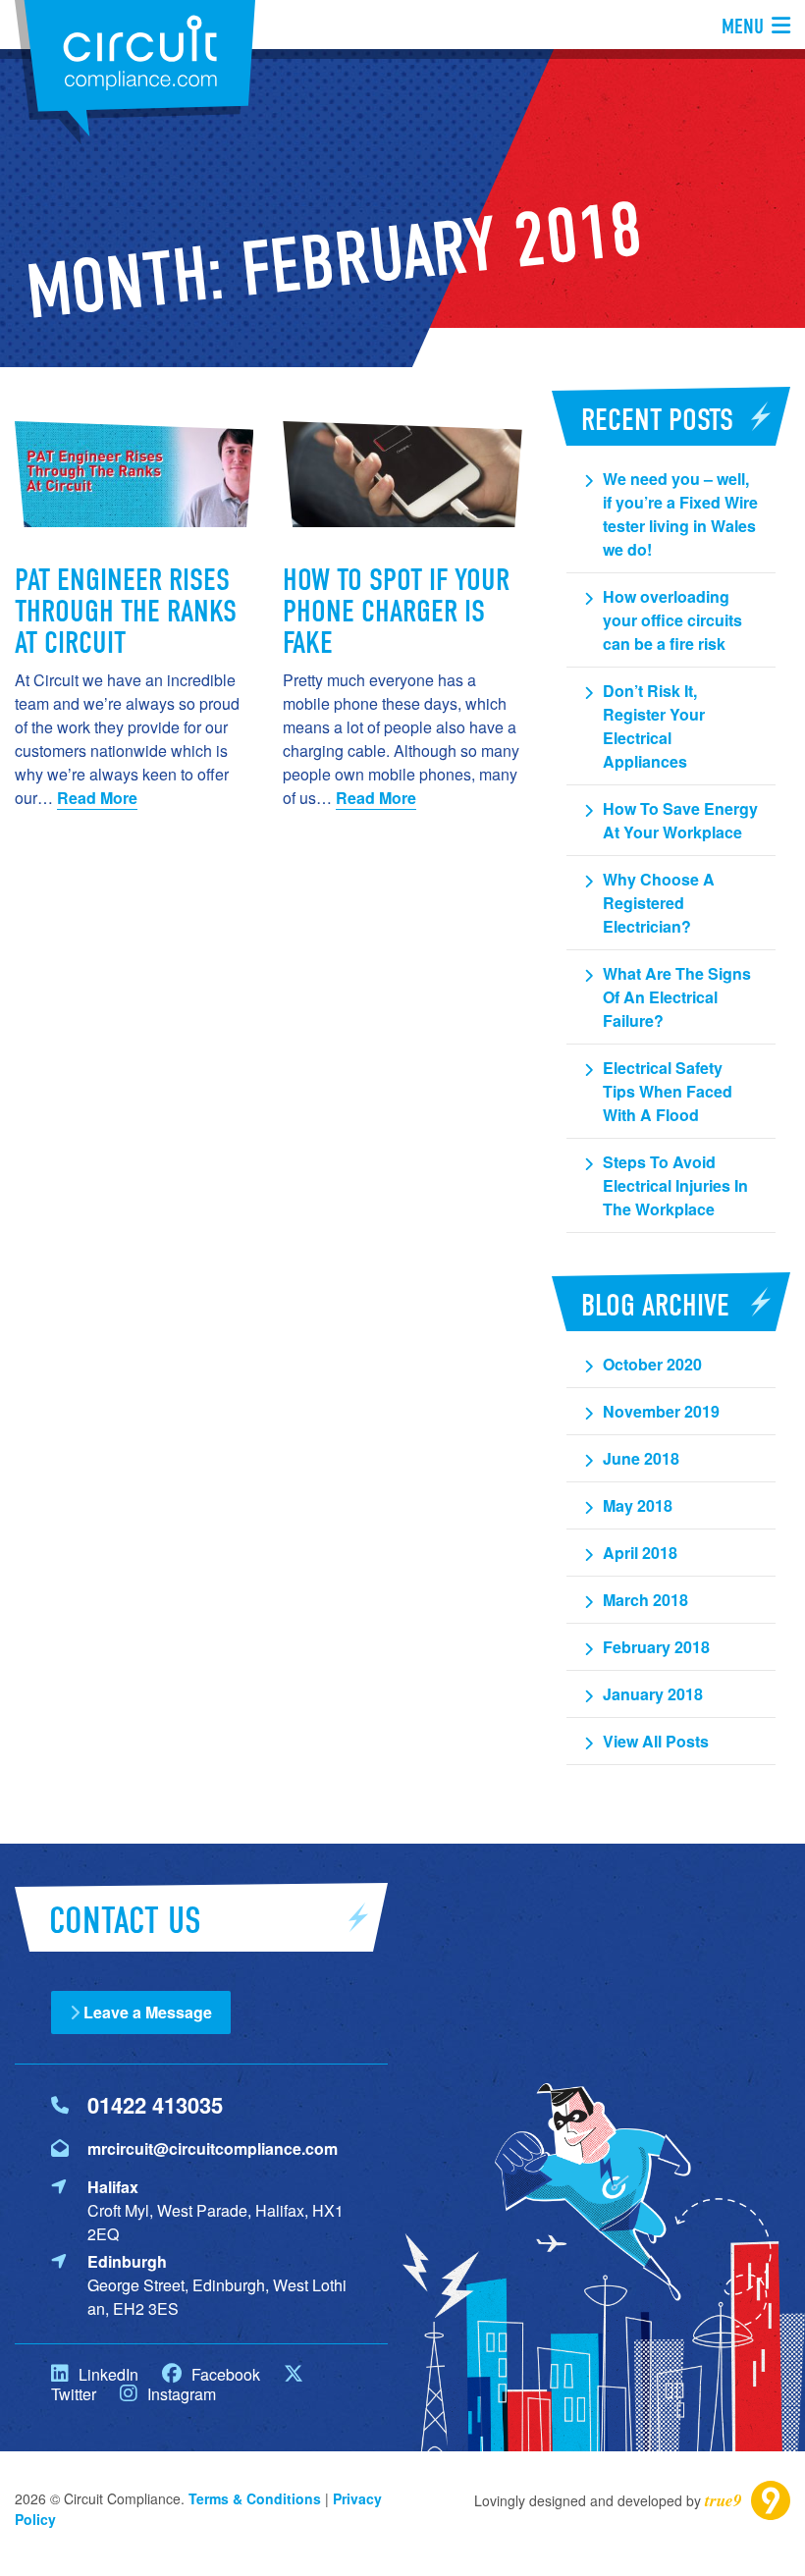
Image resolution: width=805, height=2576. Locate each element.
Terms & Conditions (255, 2498)
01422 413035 (155, 2105)
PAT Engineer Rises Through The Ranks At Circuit (126, 611)
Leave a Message (146, 2012)
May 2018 (638, 1505)
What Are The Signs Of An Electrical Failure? (677, 997)
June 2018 (641, 1458)
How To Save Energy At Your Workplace (680, 820)
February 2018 (656, 1647)
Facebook (224, 2374)
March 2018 (645, 1600)
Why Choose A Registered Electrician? (659, 903)
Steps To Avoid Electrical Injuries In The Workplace (675, 1185)
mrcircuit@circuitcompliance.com (213, 2148)
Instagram (180, 2394)
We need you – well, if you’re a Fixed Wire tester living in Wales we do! (680, 514)
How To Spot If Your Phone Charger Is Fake (396, 611)
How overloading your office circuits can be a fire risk (672, 620)
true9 (724, 2500)
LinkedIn (107, 2374)
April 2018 (640, 1553)
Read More (97, 798)
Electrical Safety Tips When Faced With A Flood (668, 1091)
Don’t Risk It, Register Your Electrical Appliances (654, 726)
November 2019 (661, 1411)
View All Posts (656, 1741)
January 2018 (653, 1694)
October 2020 (652, 1364)
